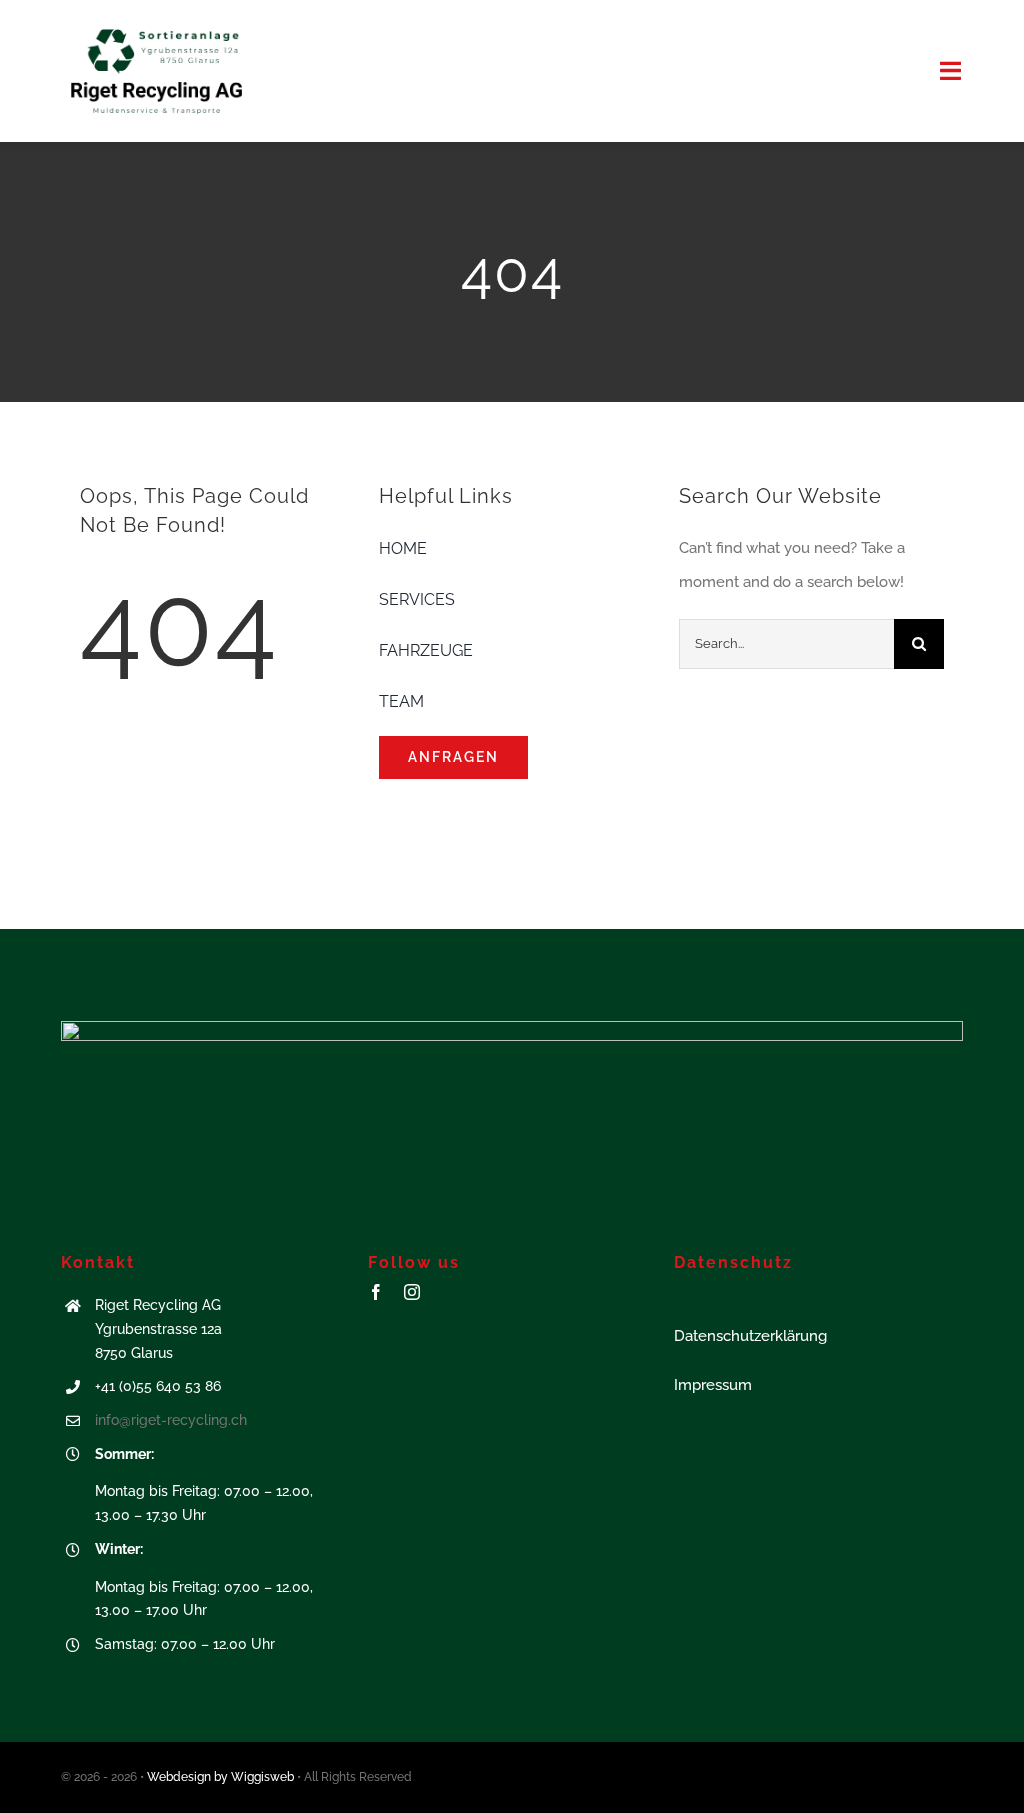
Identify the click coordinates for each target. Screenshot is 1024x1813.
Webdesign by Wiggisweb (220, 1777)
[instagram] (412, 1292)
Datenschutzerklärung (750, 1336)
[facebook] (376, 1292)
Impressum (713, 1385)
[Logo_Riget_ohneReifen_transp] (156, 27)
